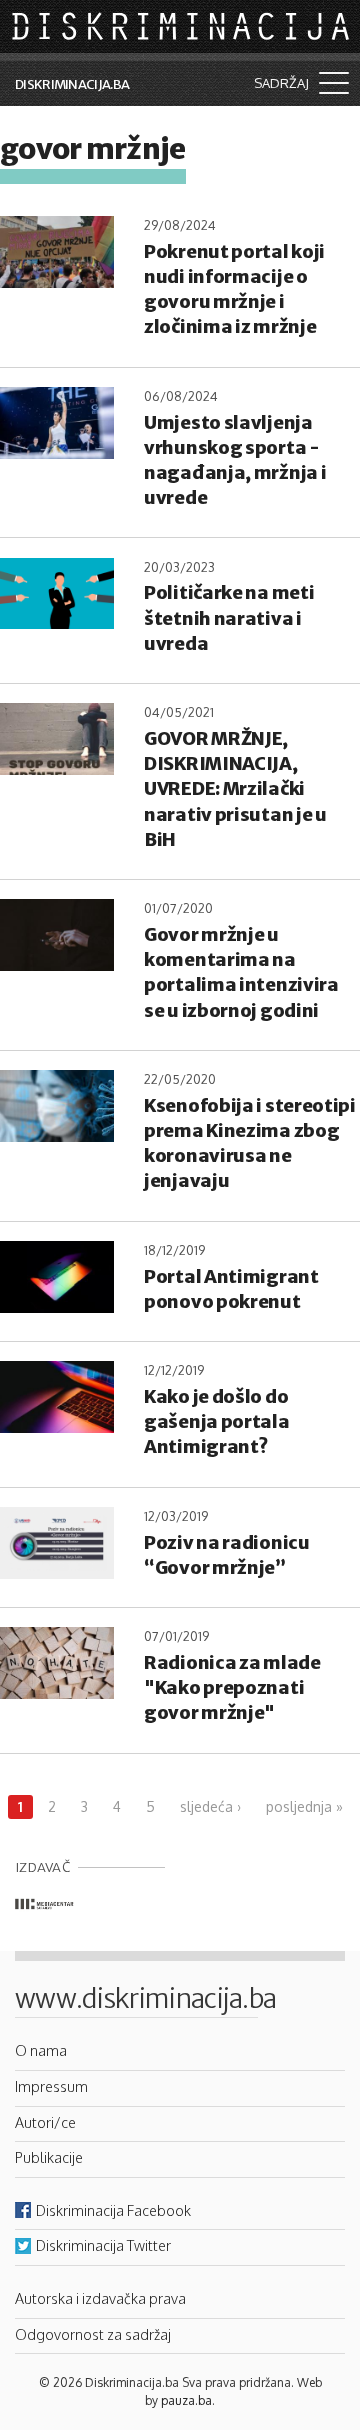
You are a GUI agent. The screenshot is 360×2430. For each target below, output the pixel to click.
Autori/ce (45, 2122)
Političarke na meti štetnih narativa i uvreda (229, 617)
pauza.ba (186, 2400)
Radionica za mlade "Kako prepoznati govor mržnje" (232, 1687)
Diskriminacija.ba (72, 84)
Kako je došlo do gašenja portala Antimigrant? (217, 1421)
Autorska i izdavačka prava (100, 2298)
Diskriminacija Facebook (113, 2210)
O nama (41, 2050)
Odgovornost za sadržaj (93, 2334)
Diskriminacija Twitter (103, 2245)
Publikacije (49, 2157)
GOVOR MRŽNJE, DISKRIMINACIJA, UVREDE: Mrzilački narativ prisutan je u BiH (235, 789)
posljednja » (304, 1806)
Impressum (51, 2086)
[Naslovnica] (182, 25)
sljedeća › (210, 1806)
